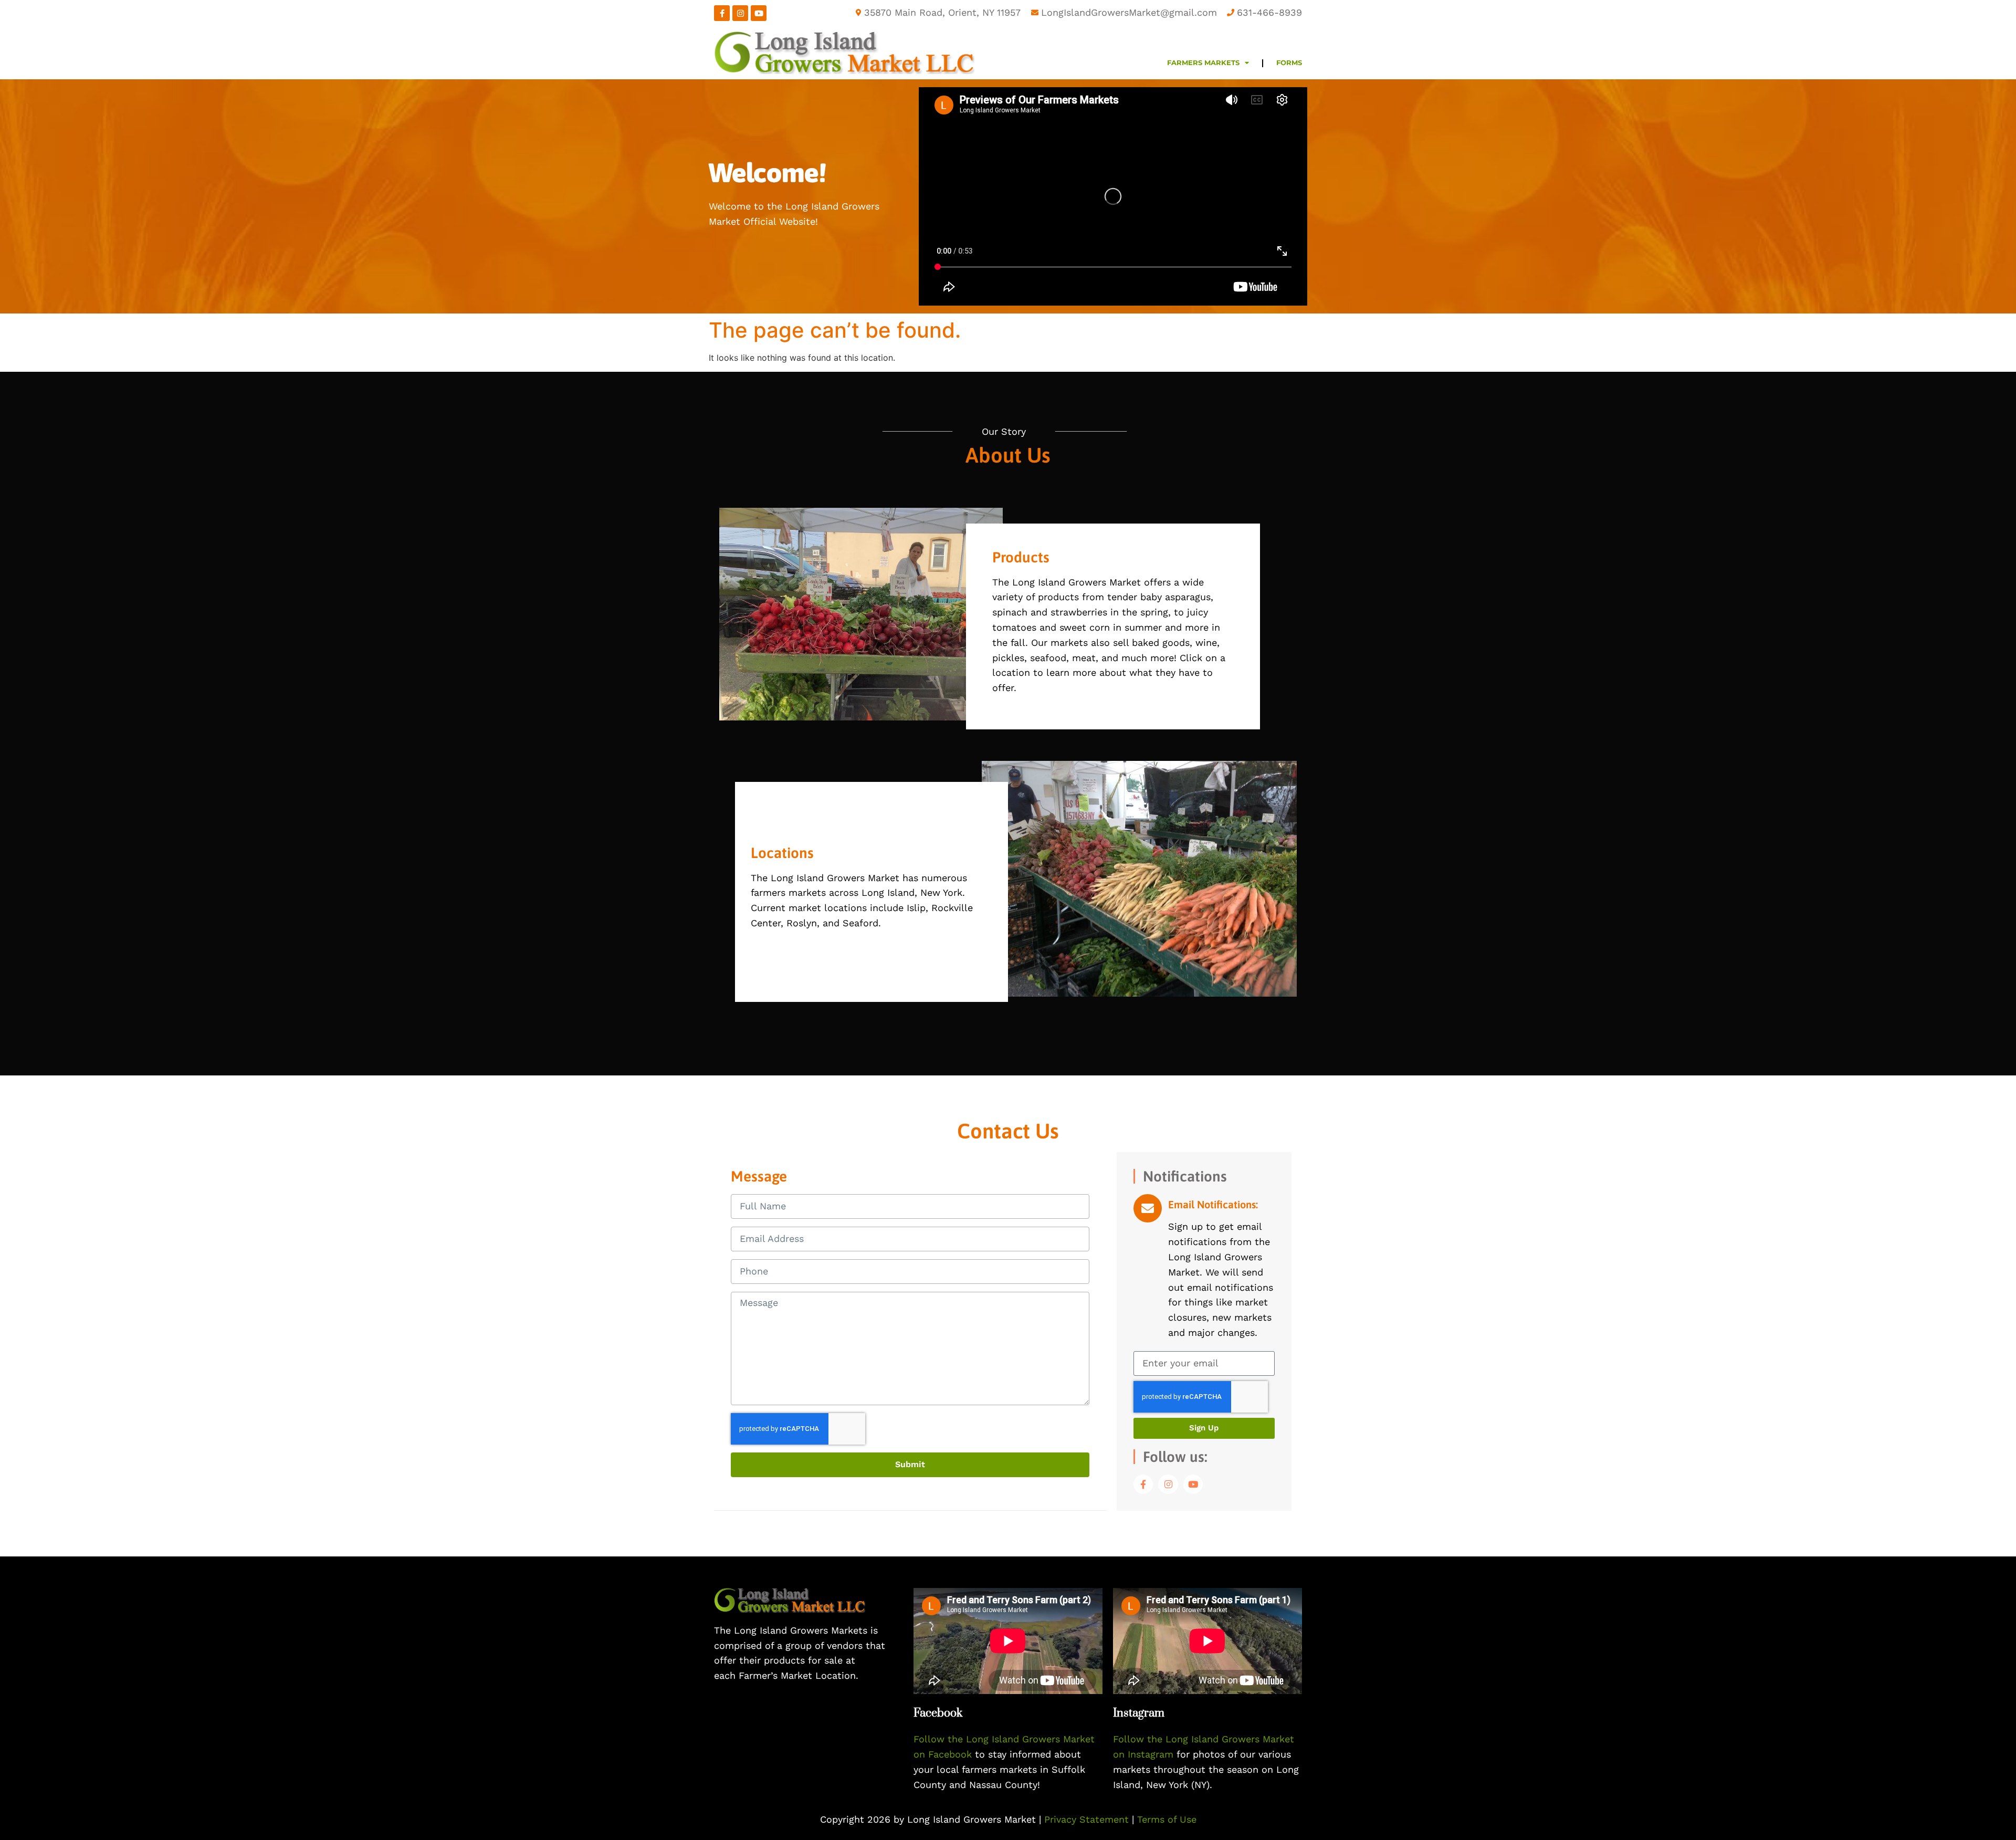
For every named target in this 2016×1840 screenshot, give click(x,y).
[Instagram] (740, 13)
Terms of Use (1167, 1819)
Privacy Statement (1088, 1819)
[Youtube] (759, 13)
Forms (1289, 63)
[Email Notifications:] (1148, 1208)
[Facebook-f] (722, 13)
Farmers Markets (1203, 63)
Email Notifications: (1213, 1204)
